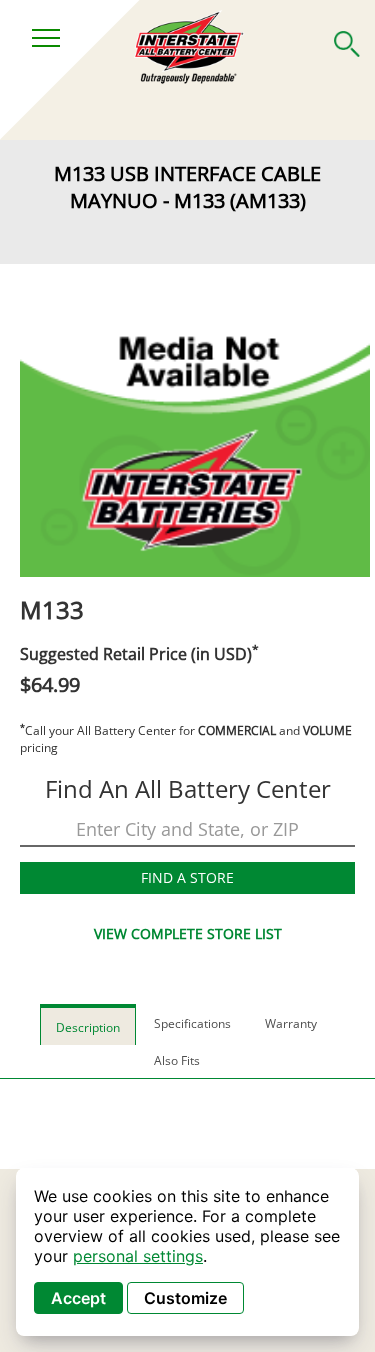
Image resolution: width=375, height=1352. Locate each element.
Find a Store (187, 877)
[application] (187, 1252)
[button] (347, 40)
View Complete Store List (188, 933)
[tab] (88, 1024)
